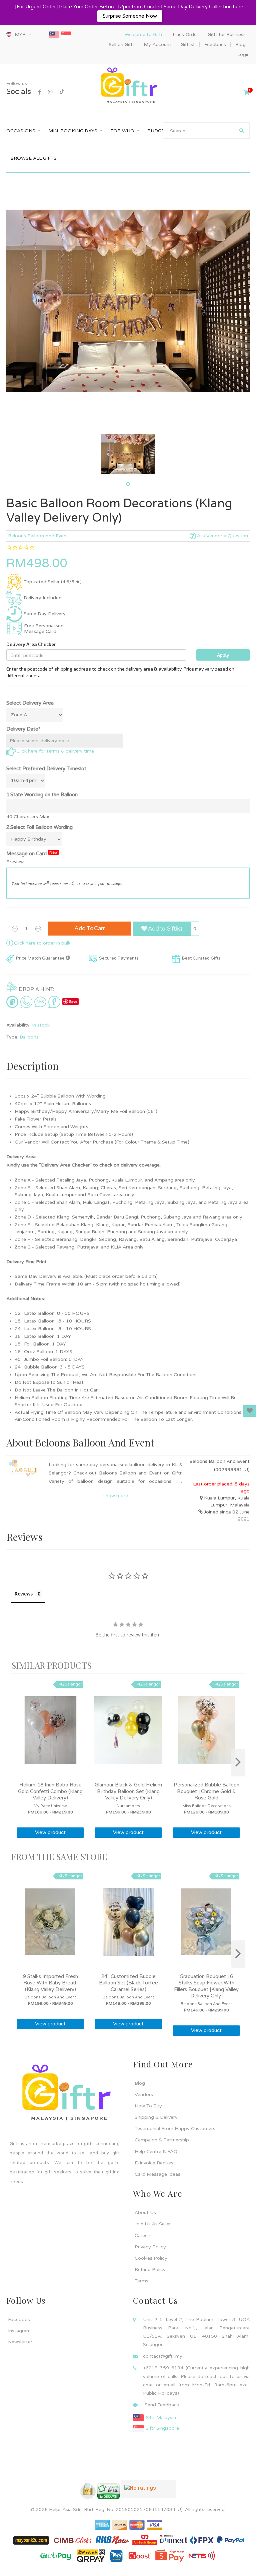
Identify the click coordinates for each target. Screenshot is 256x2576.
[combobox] (206, 131)
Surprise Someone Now (130, 16)
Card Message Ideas (157, 2174)
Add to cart (90, 928)
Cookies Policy (151, 2258)
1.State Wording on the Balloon (42, 795)
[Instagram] (50, 92)
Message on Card (32, 853)
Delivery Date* (23, 729)
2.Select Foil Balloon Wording (39, 827)
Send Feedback (162, 2405)
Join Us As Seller (153, 2224)
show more (116, 1496)
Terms (141, 2281)
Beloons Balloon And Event (38, 536)
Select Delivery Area (30, 703)
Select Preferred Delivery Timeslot (46, 769)
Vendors (144, 2095)
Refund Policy (150, 2270)
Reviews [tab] (24, 1594)
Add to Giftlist (164, 929)
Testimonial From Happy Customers (175, 2129)
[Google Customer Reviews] (149, 2492)
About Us (145, 2213)
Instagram (19, 2331)
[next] (238, 1763)
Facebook (19, 2320)
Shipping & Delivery (156, 2117)
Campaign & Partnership (162, 2140)
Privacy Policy (150, 2247)
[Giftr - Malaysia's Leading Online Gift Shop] (128, 86)
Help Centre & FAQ (156, 2152)
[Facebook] (39, 92)
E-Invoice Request (155, 2163)
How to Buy (148, 2106)
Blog (140, 2083)
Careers (143, 2236)
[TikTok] (62, 92)
